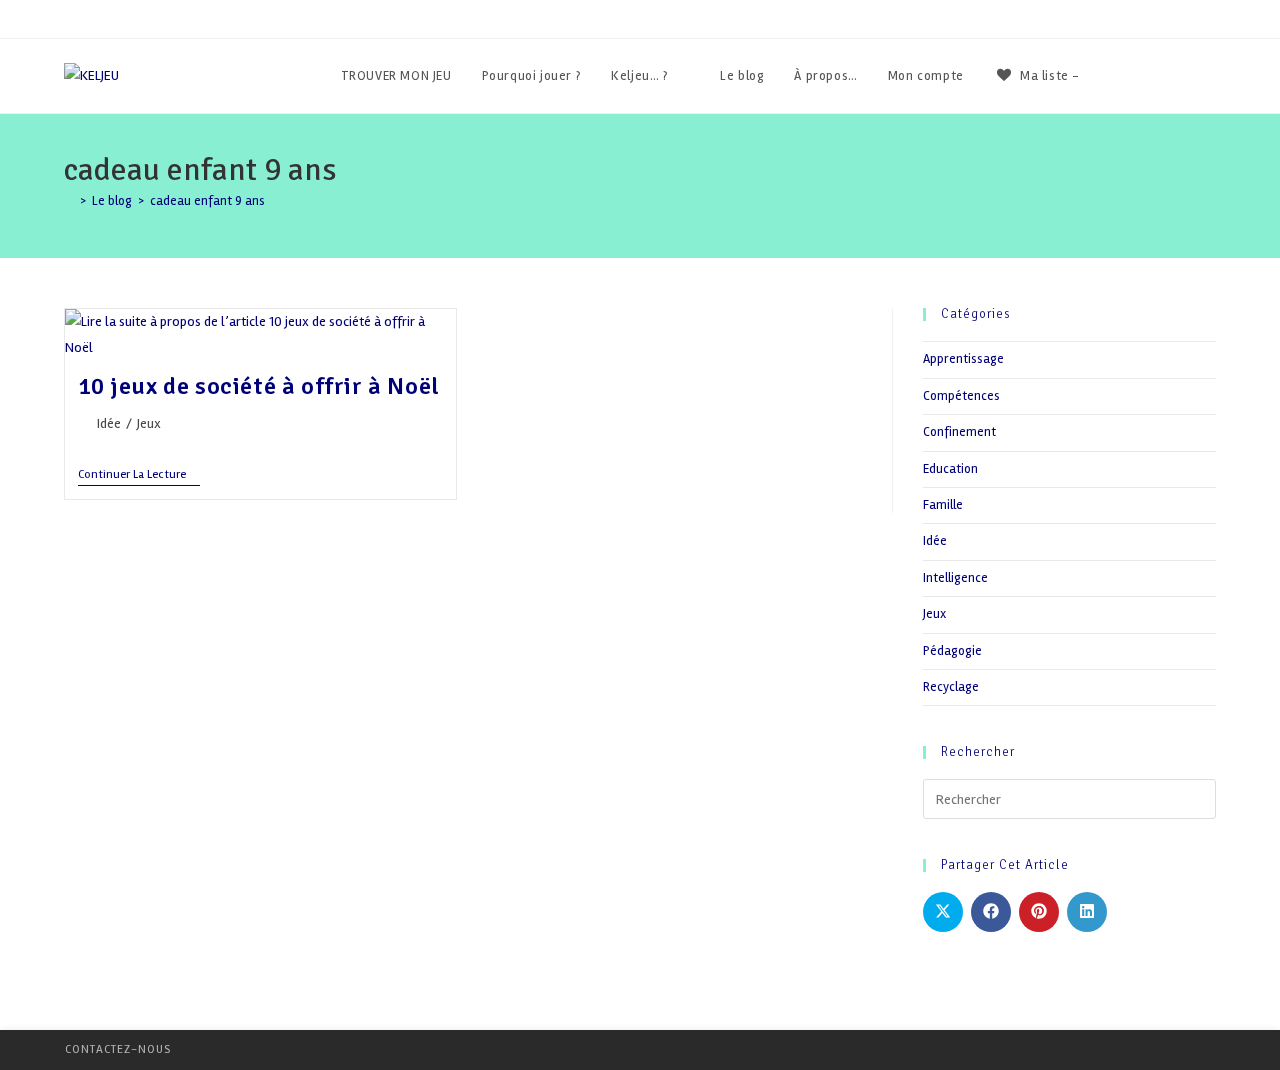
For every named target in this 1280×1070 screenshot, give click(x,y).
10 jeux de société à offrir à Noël (259, 386)
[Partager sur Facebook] (991, 912)
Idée (109, 423)
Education (950, 469)
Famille (943, 505)
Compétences (961, 396)
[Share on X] (943, 912)
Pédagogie (952, 651)
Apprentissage (963, 359)
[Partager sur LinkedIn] (1087, 912)
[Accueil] (69, 201)
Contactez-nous (118, 1049)
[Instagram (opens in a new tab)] (1210, 76)
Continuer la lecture (139, 476)
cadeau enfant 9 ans (207, 201)
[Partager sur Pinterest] (1039, 912)
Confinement (959, 432)
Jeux (149, 423)
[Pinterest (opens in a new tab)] (1183, 76)
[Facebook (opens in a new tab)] (1156, 76)
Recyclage (951, 687)
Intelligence (955, 578)
